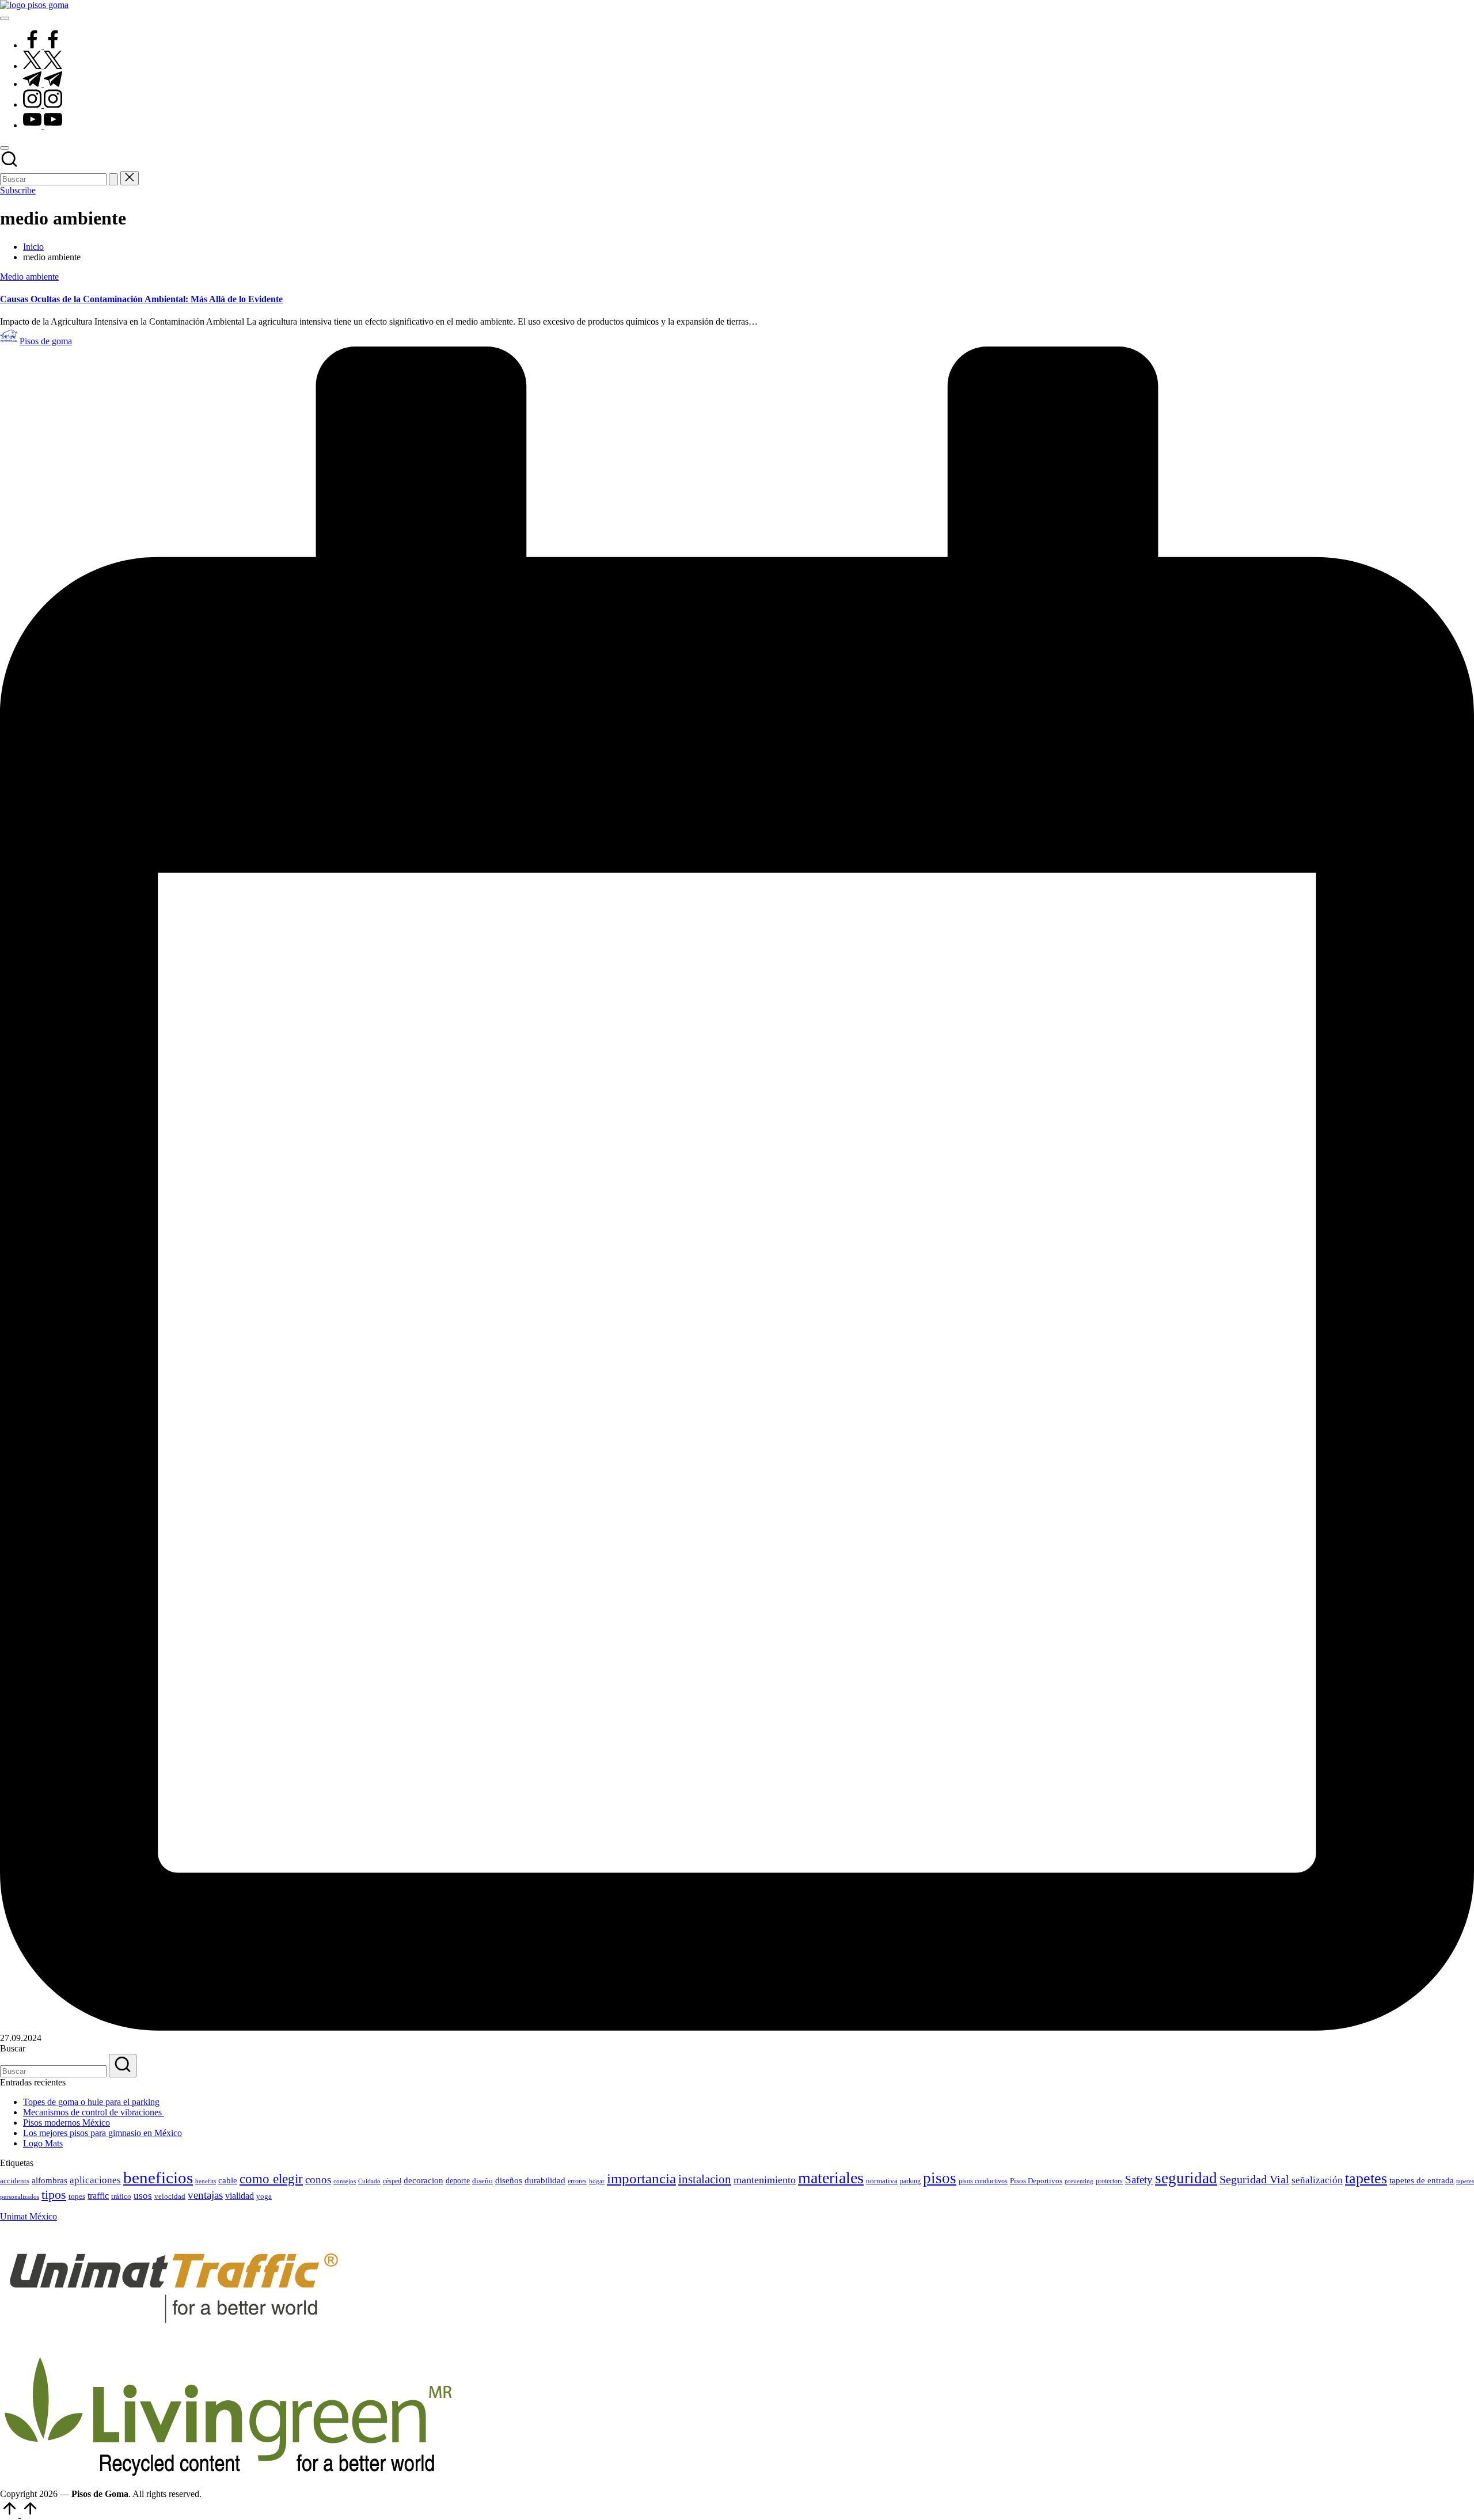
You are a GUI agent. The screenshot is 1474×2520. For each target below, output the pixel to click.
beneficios (158, 2178)
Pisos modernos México (67, 2123)
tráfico (121, 2196)
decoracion (423, 2180)
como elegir (271, 2179)
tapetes (1366, 2178)
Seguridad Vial (1254, 2179)
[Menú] (5, 18)
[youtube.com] (43, 125)
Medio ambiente (29, 277)
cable (228, 2180)
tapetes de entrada (1422, 2180)
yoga (264, 2196)
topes (77, 2196)
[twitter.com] (43, 66)
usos (143, 2196)
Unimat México (29, 2216)
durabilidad (545, 2180)
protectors (1109, 2181)
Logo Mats (43, 2143)
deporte (458, 2181)
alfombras (50, 2180)
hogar (597, 2181)
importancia (641, 2178)
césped (392, 2181)
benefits (206, 2181)
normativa (882, 2181)
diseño (483, 2181)
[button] (113, 179)
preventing (1079, 2181)
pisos (940, 2178)
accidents (15, 2181)
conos (318, 2180)
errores (577, 2181)
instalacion (705, 2179)
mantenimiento (765, 2180)
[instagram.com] (43, 104)
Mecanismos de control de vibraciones (94, 2112)
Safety (1139, 2180)
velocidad (170, 2196)
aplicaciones (95, 2180)
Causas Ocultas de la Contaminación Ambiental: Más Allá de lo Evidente (141, 299)
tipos (54, 2194)
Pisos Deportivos (1036, 2181)
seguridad (1186, 2178)
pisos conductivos (983, 2181)
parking (910, 2181)
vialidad (240, 2196)
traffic (98, 2196)
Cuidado (369, 2181)
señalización (1317, 2180)
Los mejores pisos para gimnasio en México (102, 2133)
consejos (345, 2181)
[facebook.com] (43, 45)
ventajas (205, 2195)
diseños (509, 2180)
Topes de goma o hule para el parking (91, 2102)
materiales (831, 2178)
